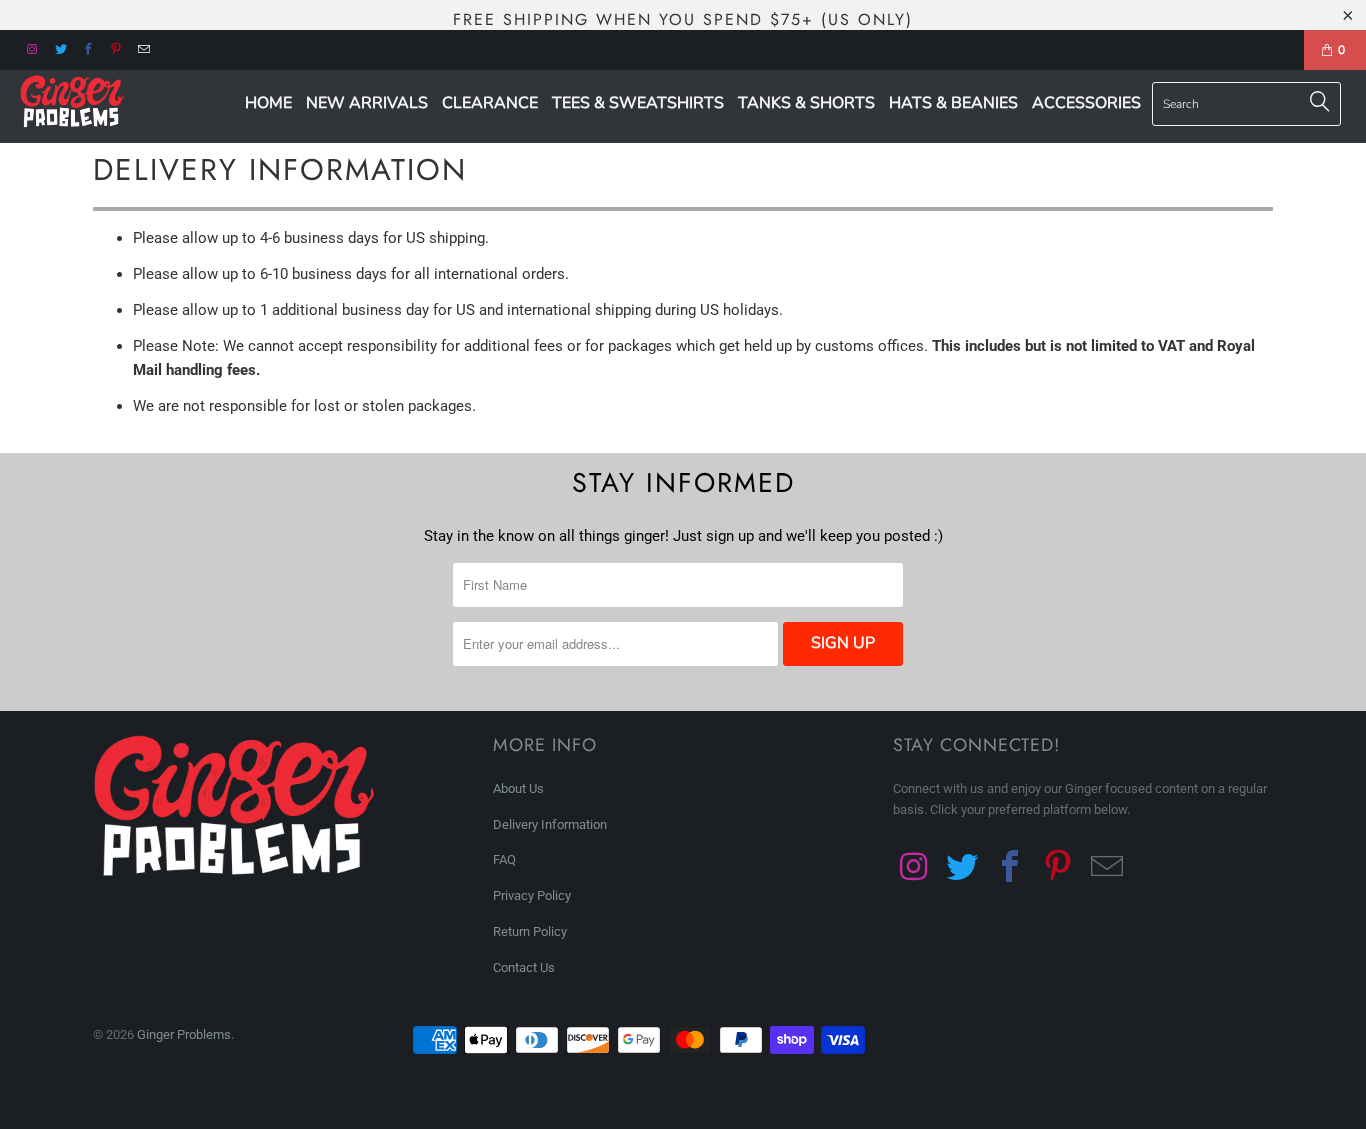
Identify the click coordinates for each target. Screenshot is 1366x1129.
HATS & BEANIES (953, 103)
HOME (268, 103)
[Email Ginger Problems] (143, 48)
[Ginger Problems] (119, 102)
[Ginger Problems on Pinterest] (115, 48)
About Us (518, 788)
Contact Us (524, 967)
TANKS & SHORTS (806, 103)
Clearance (490, 103)
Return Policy (530, 931)
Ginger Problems (184, 1034)
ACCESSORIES (1086, 103)
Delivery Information (550, 824)
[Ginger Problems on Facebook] (88, 48)
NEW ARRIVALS (367, 103)
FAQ (504, 859)
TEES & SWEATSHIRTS (638, 103)
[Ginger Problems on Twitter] (60, 48)
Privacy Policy (532, 895)
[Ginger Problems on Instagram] (32, 48)
